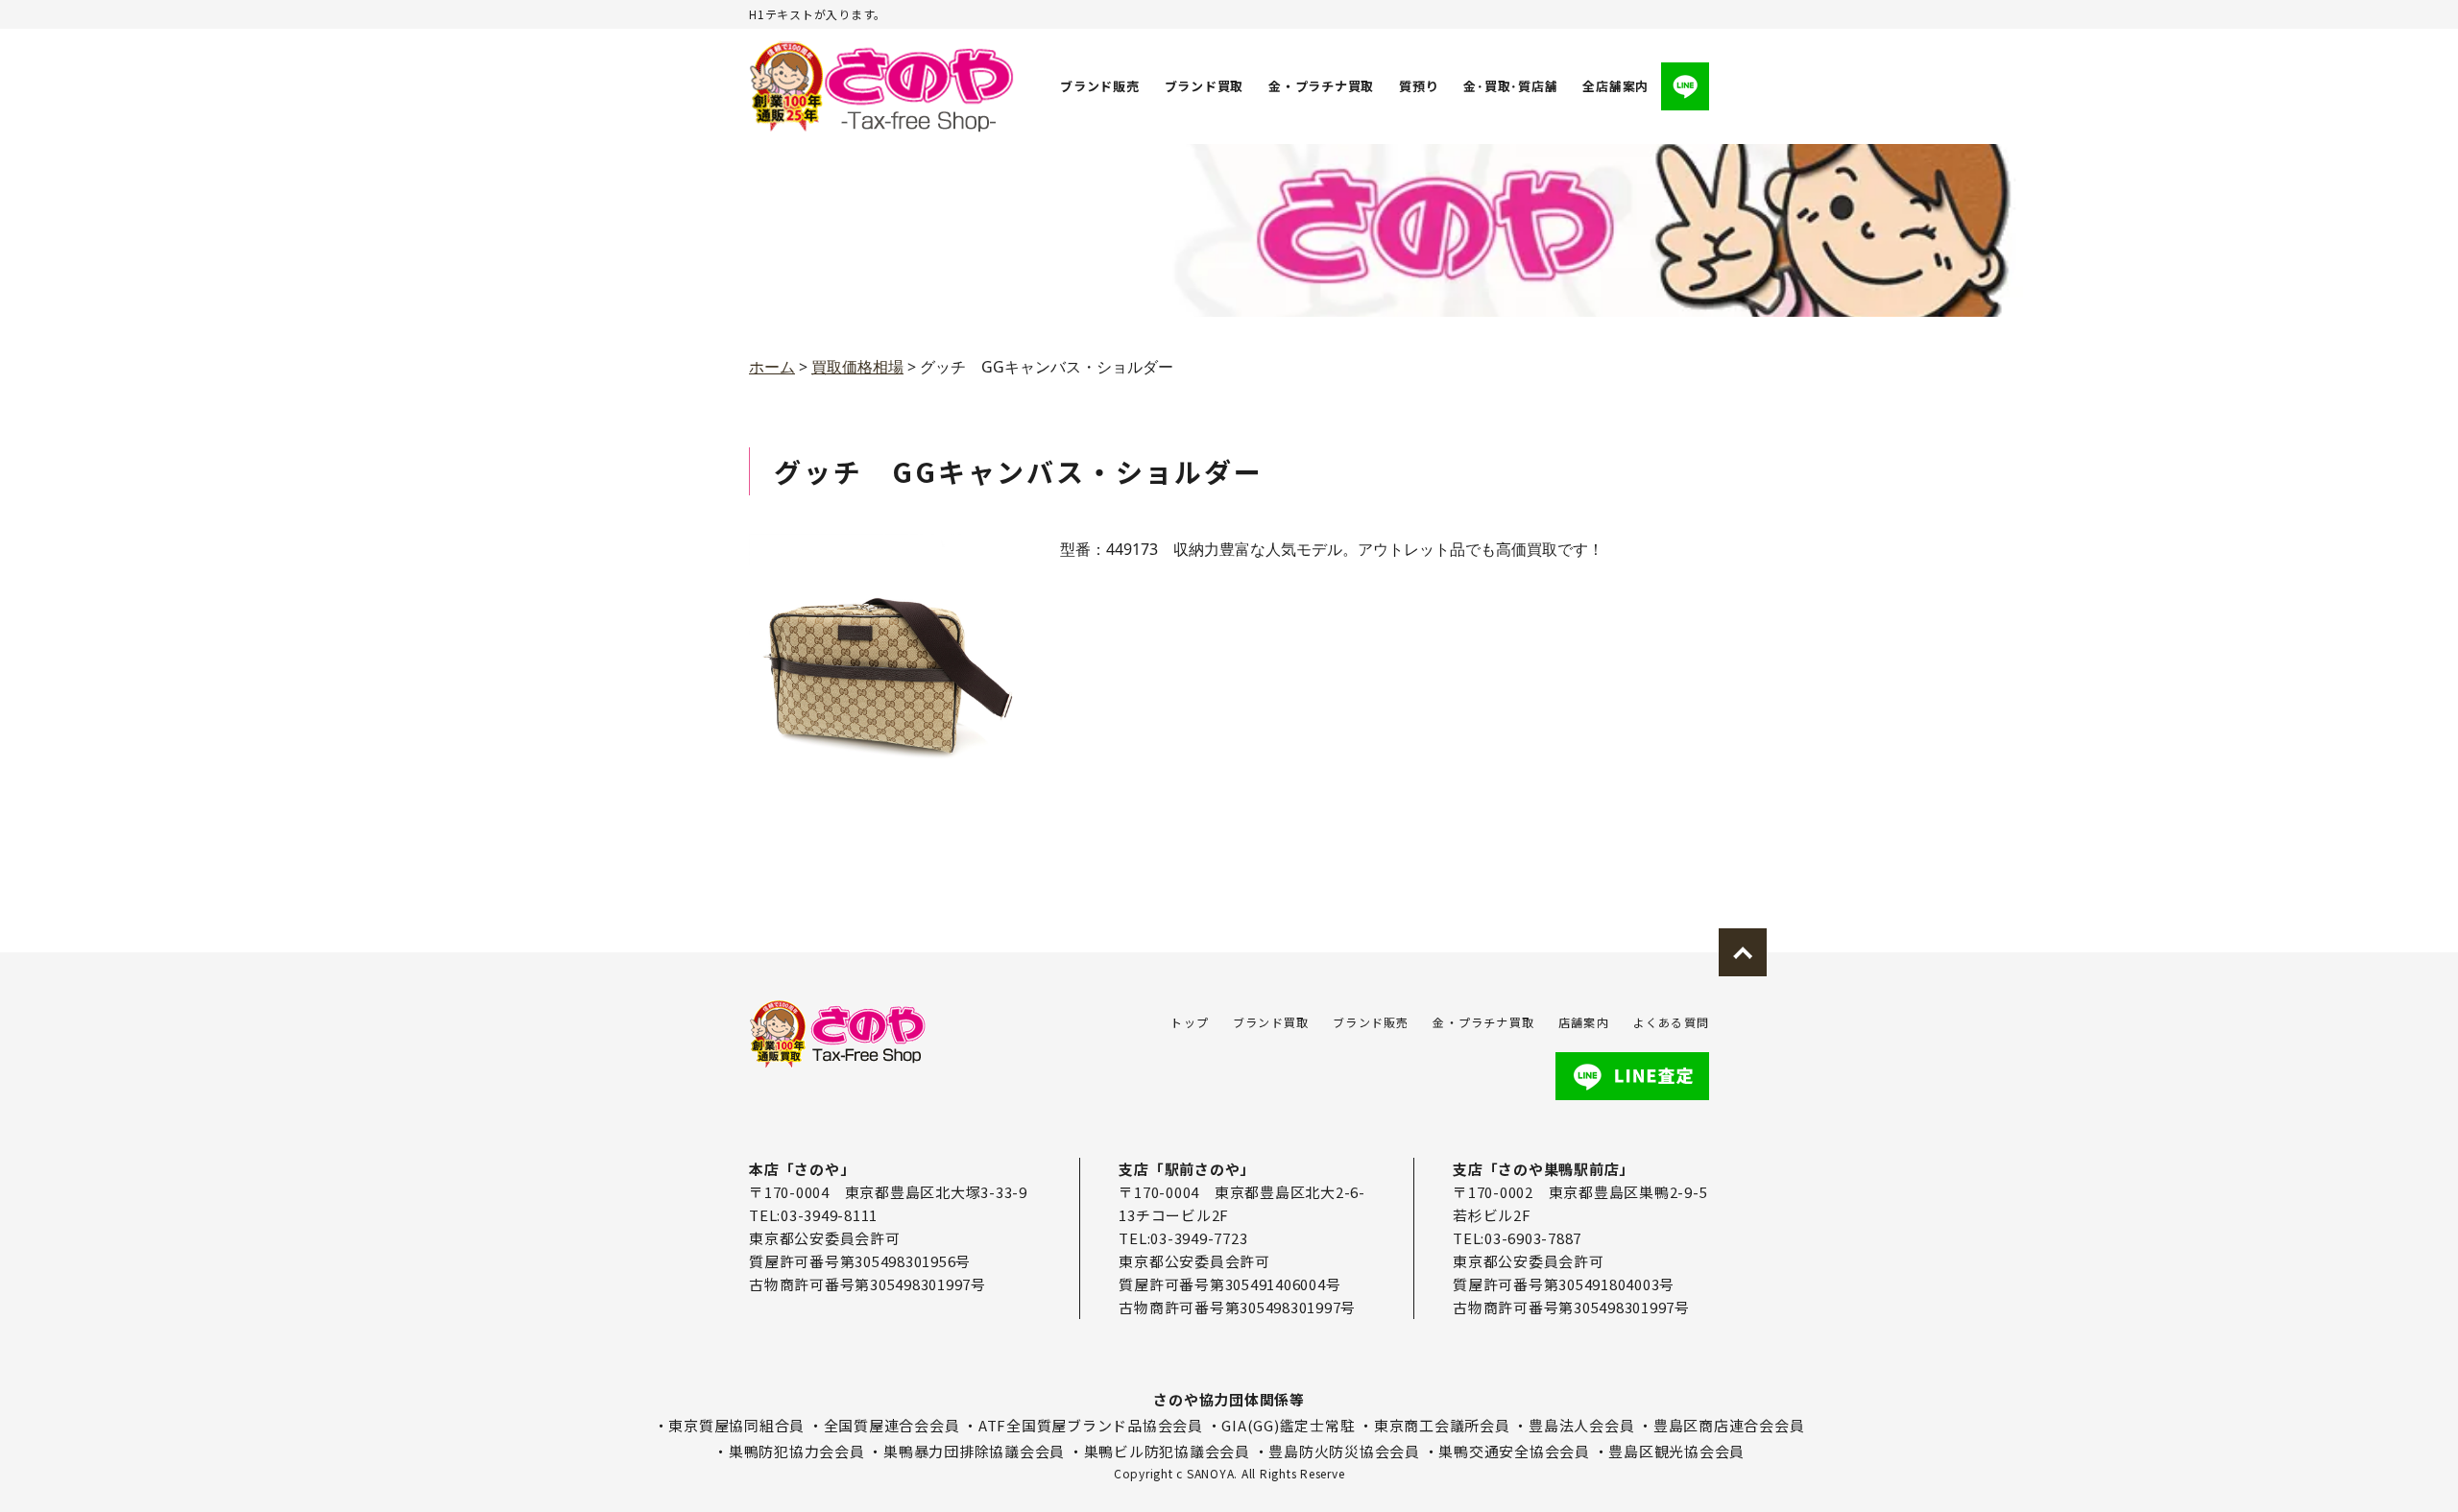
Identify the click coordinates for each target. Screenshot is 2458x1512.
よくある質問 (1671, 1022)
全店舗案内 (1615, 86)
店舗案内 (1584, 1022)
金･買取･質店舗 (1510, 86)
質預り (1419, 86)
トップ (1190, 1022)
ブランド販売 (1100, 86)
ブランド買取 (1205, 86)
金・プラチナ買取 (1321, 86)
